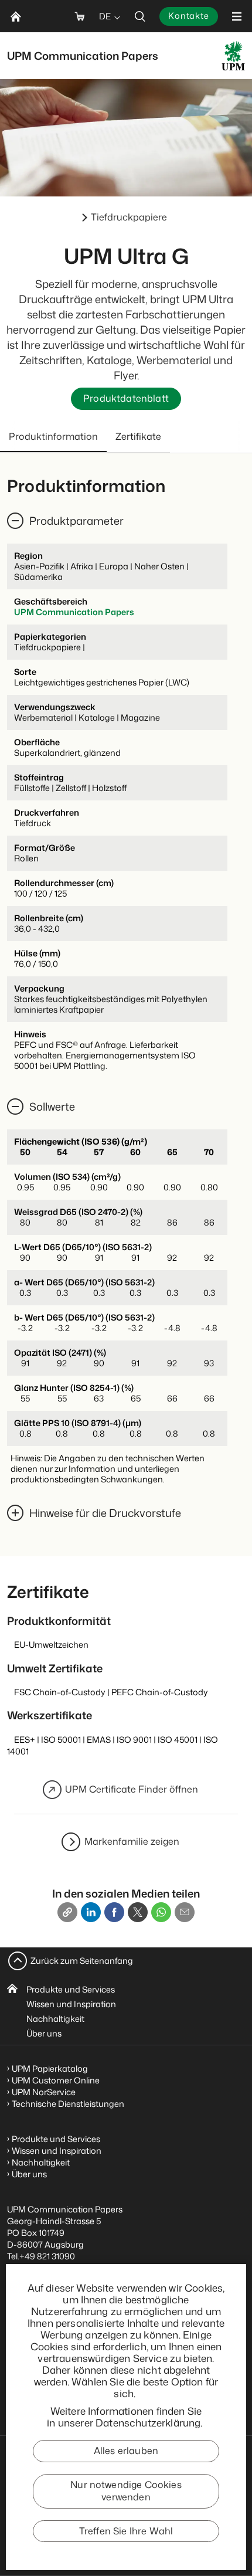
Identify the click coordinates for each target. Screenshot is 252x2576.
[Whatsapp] (161, 1912)
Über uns (44, 2033)
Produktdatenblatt (126, 398)
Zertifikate (138, 436)
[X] (138, 1912)
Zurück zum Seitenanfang (82, 1961)
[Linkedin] (91, 1912)
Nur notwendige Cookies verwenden (126, 2491)
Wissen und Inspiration (71, 2004)
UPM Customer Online (56, 2080)
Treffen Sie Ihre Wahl (126, 2531)
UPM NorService (44, 2092)
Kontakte (189, 16)
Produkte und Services (71, 1989)
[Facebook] (114, 1912)
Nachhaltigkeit (55, 2019)
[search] (140, 16)
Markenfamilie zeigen (132, 1841)
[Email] (185, 1912)
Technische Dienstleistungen (68, 2104)
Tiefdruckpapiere (129, 217)
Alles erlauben (126, 2451)
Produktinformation (53, 436)
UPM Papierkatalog (50, 2068)
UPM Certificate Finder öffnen (132, 1789)
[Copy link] (67, 1912)
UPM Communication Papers (74, 612)
